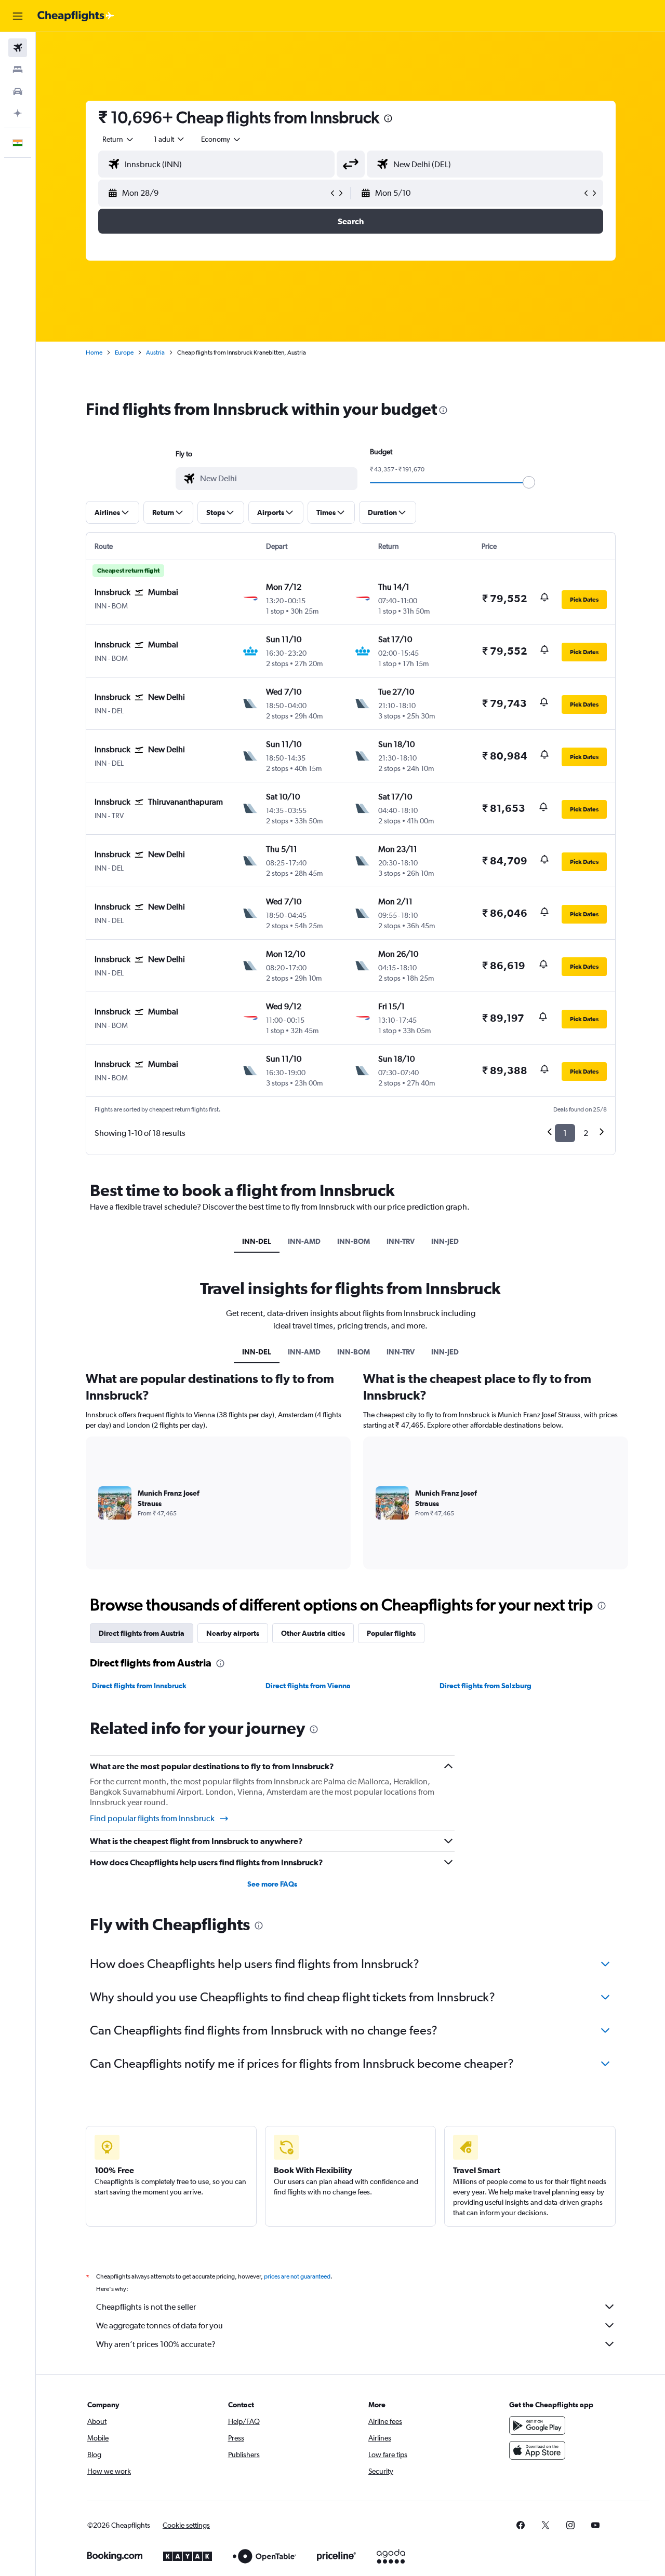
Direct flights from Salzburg (486, 1686)
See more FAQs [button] (272, 1884)
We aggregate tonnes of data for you (159, 2326)
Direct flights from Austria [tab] (142, 1633)
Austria (155, 352)
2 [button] (586, 1133)
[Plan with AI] (18, 113)
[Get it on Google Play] (537, 2425)
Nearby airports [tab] (233, 1633)
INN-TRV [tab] (401, 1241)
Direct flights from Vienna (308, 1686)
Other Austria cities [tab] (313, 1633)
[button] (18, 16)
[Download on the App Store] (537, 2450)
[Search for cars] (18, 91)
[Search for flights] (18, 48)
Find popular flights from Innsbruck (152, 1818)
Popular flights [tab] (391, 1633)
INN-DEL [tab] (257, 1241)
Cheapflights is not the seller (146, 2307)
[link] (521, 2525)
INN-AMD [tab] (304, 1241)
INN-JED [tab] (445, 1241)
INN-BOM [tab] (354, 1241)
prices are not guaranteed (297, 2276)
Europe (124, 352)
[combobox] (118, 139)
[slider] (529, 482)
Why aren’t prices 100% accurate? (156, 2344)
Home (94, 352)
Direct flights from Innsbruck (139, 1686)
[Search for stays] (18, 70)
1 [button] (565, 1133)
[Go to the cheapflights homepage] (76, 16)
